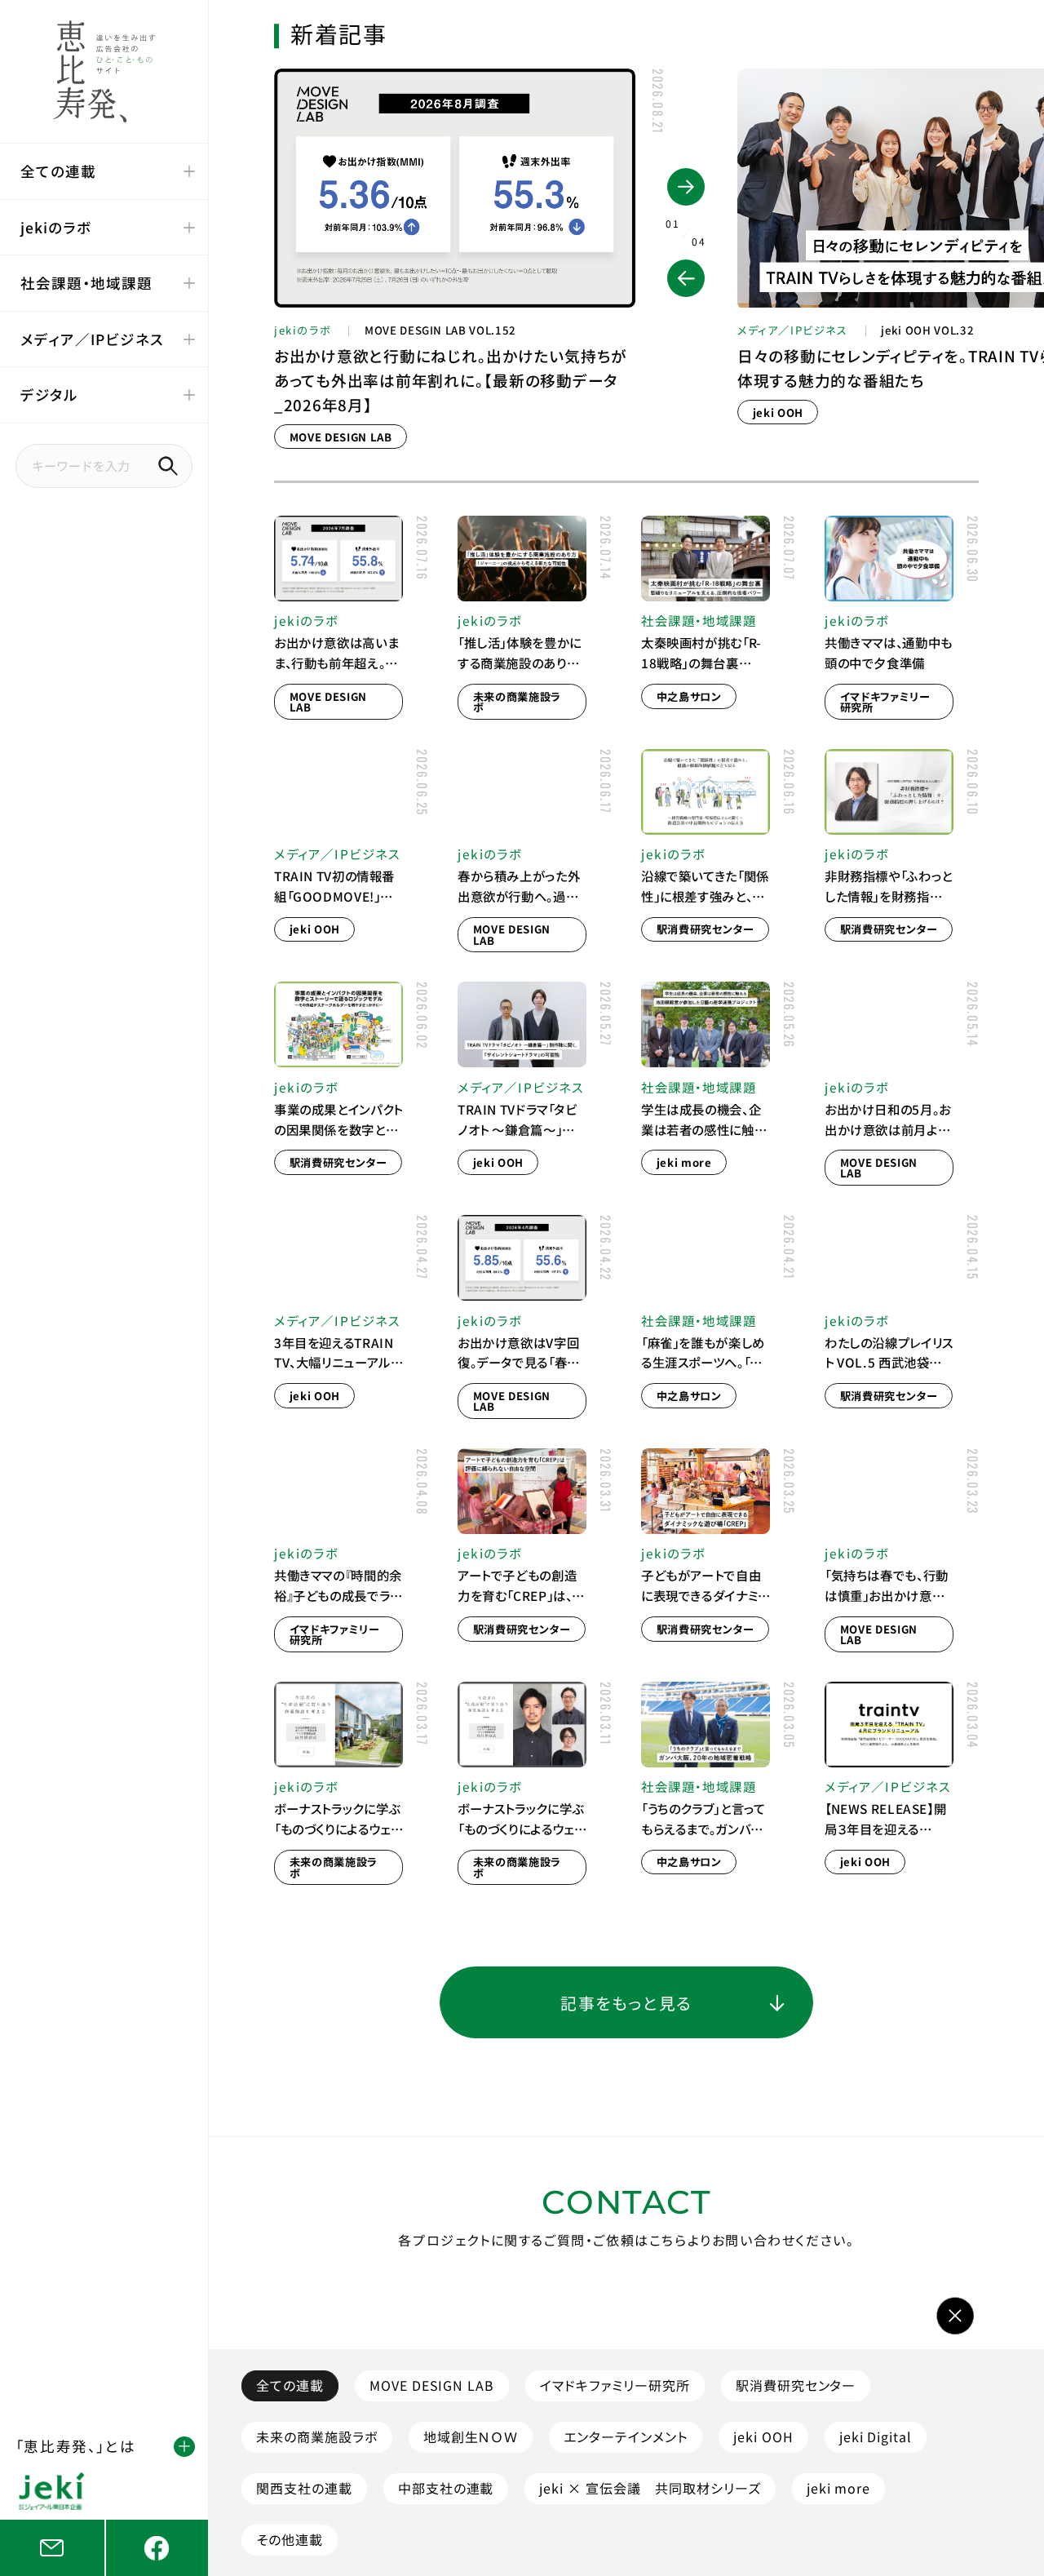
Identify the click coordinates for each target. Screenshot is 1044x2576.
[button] (686, 278)
